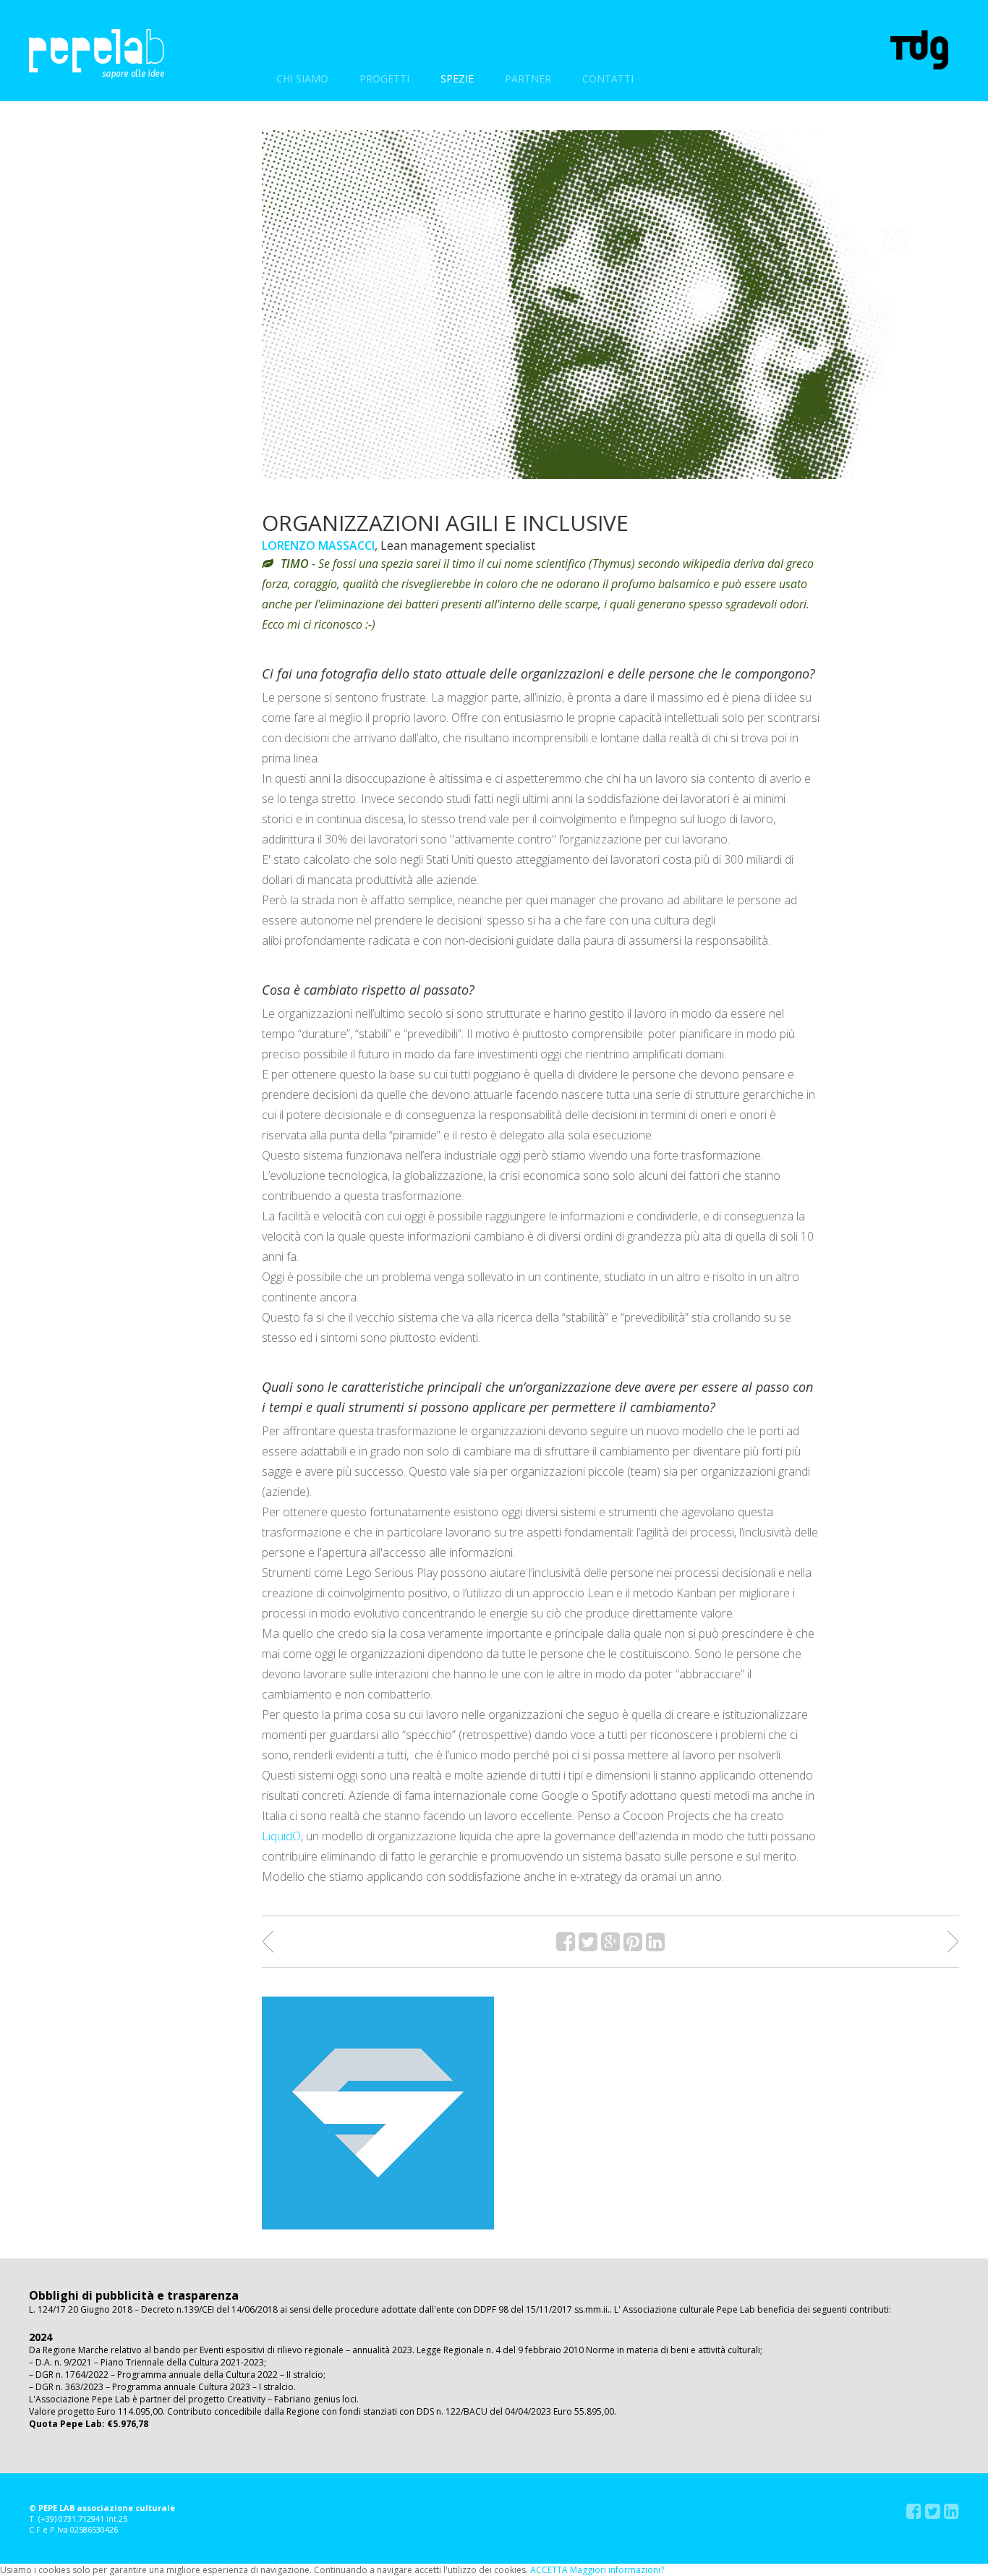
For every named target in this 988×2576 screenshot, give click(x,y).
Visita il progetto (378, 2113)
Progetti (384, 78)
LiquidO (281, 1836)
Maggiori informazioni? (617, 2570)
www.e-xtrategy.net (93, 241)
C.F (35, 2529)
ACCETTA (549, 2570)
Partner (528, 78)
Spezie (457, 78)
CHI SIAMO (302, 78)
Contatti (608, 78)
